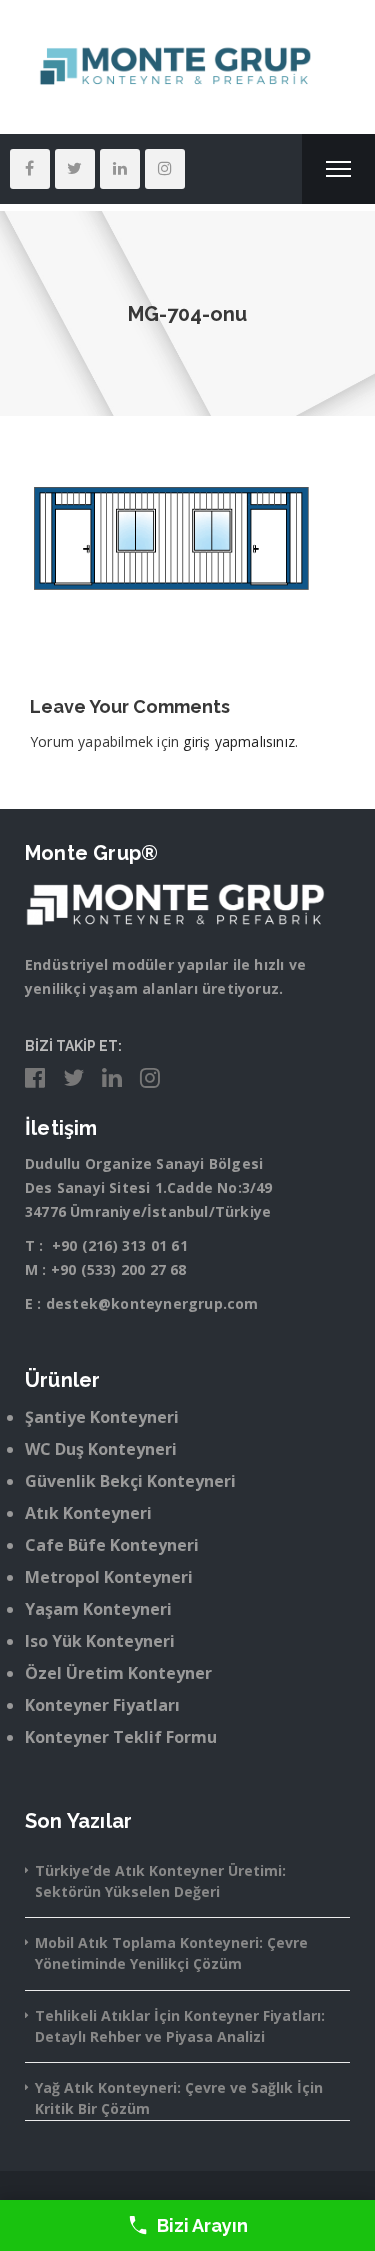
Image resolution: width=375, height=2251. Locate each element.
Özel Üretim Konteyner (118, 1673)
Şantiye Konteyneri (102, 1417)
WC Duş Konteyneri (101, 1449)
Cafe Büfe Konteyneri (112, 1545)
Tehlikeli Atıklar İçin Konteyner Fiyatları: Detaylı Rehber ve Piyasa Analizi (180, 2026)
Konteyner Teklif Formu (121, 1737)
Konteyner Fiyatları (102, 1705)
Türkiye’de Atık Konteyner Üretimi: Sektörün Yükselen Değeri (160, 1881)
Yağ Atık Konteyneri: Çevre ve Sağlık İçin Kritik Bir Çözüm (179, 2098)
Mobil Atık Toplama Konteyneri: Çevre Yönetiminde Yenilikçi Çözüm (171, 1953)
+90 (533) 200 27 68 (119, 1269)
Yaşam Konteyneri (98, 1609)
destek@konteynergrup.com (152, 1303)
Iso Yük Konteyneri (100, 1641)
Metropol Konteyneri (109, 1577)
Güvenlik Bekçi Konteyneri (130, 1481)
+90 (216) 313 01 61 (120, 1245)
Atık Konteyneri (88, 1513)
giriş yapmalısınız (239, 741)
